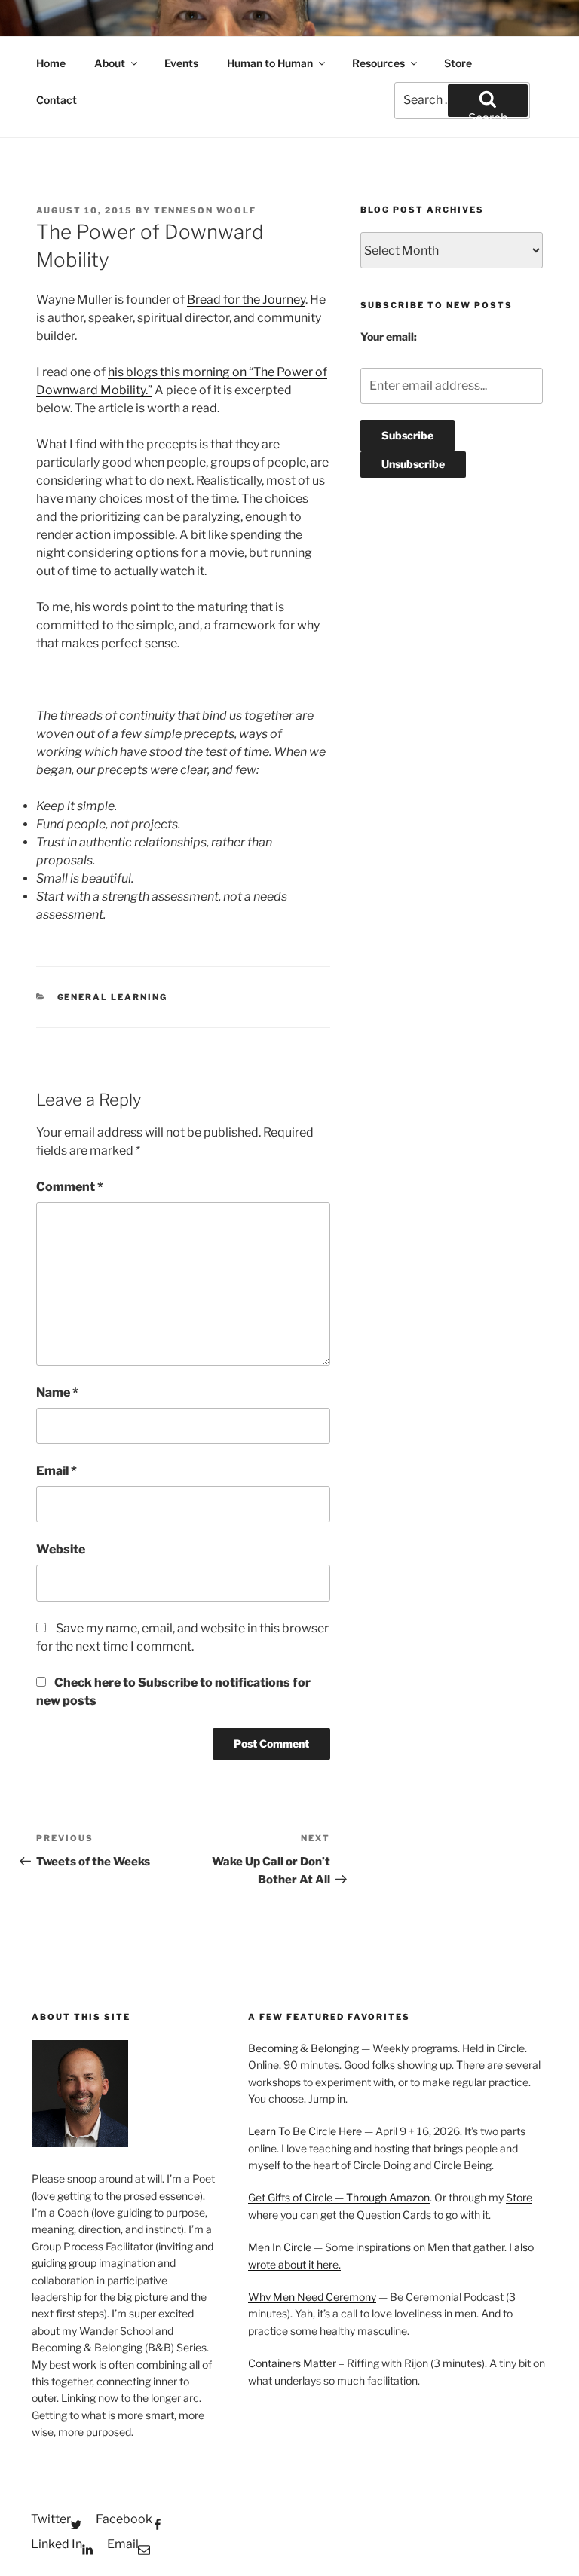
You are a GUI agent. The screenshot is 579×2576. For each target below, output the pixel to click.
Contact (57, 100)
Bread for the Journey (246, 300)
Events (181, 63)
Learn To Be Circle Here (305, 2131)
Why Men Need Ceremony (312, 2297)
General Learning (113, 997)
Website (61, 1549)
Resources (378, 63)
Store (458, 63)
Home (51, 63)
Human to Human (270, 63)
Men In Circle (280, 2247)
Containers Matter (292, 2363)
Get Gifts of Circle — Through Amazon (339, 2197)
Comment (70, 1187)
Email (57, 1471)
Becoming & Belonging (303, 2048)
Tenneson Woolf (205, 210)
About (110, 63)
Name (57, 1392)
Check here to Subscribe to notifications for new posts (173, 1692)
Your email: (389, 337)
